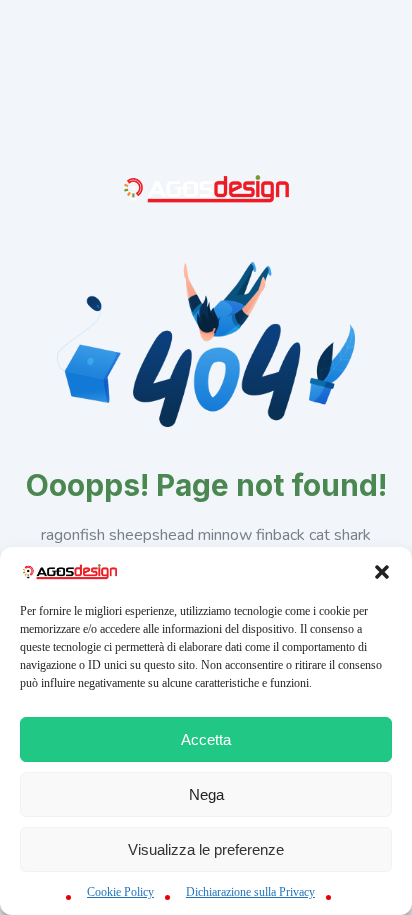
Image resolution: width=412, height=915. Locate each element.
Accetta (206, 739)
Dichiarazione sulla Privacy (250, 892)
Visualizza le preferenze (206, 849)
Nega (206, 794)
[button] (382, 572)
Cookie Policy (120, 892)
